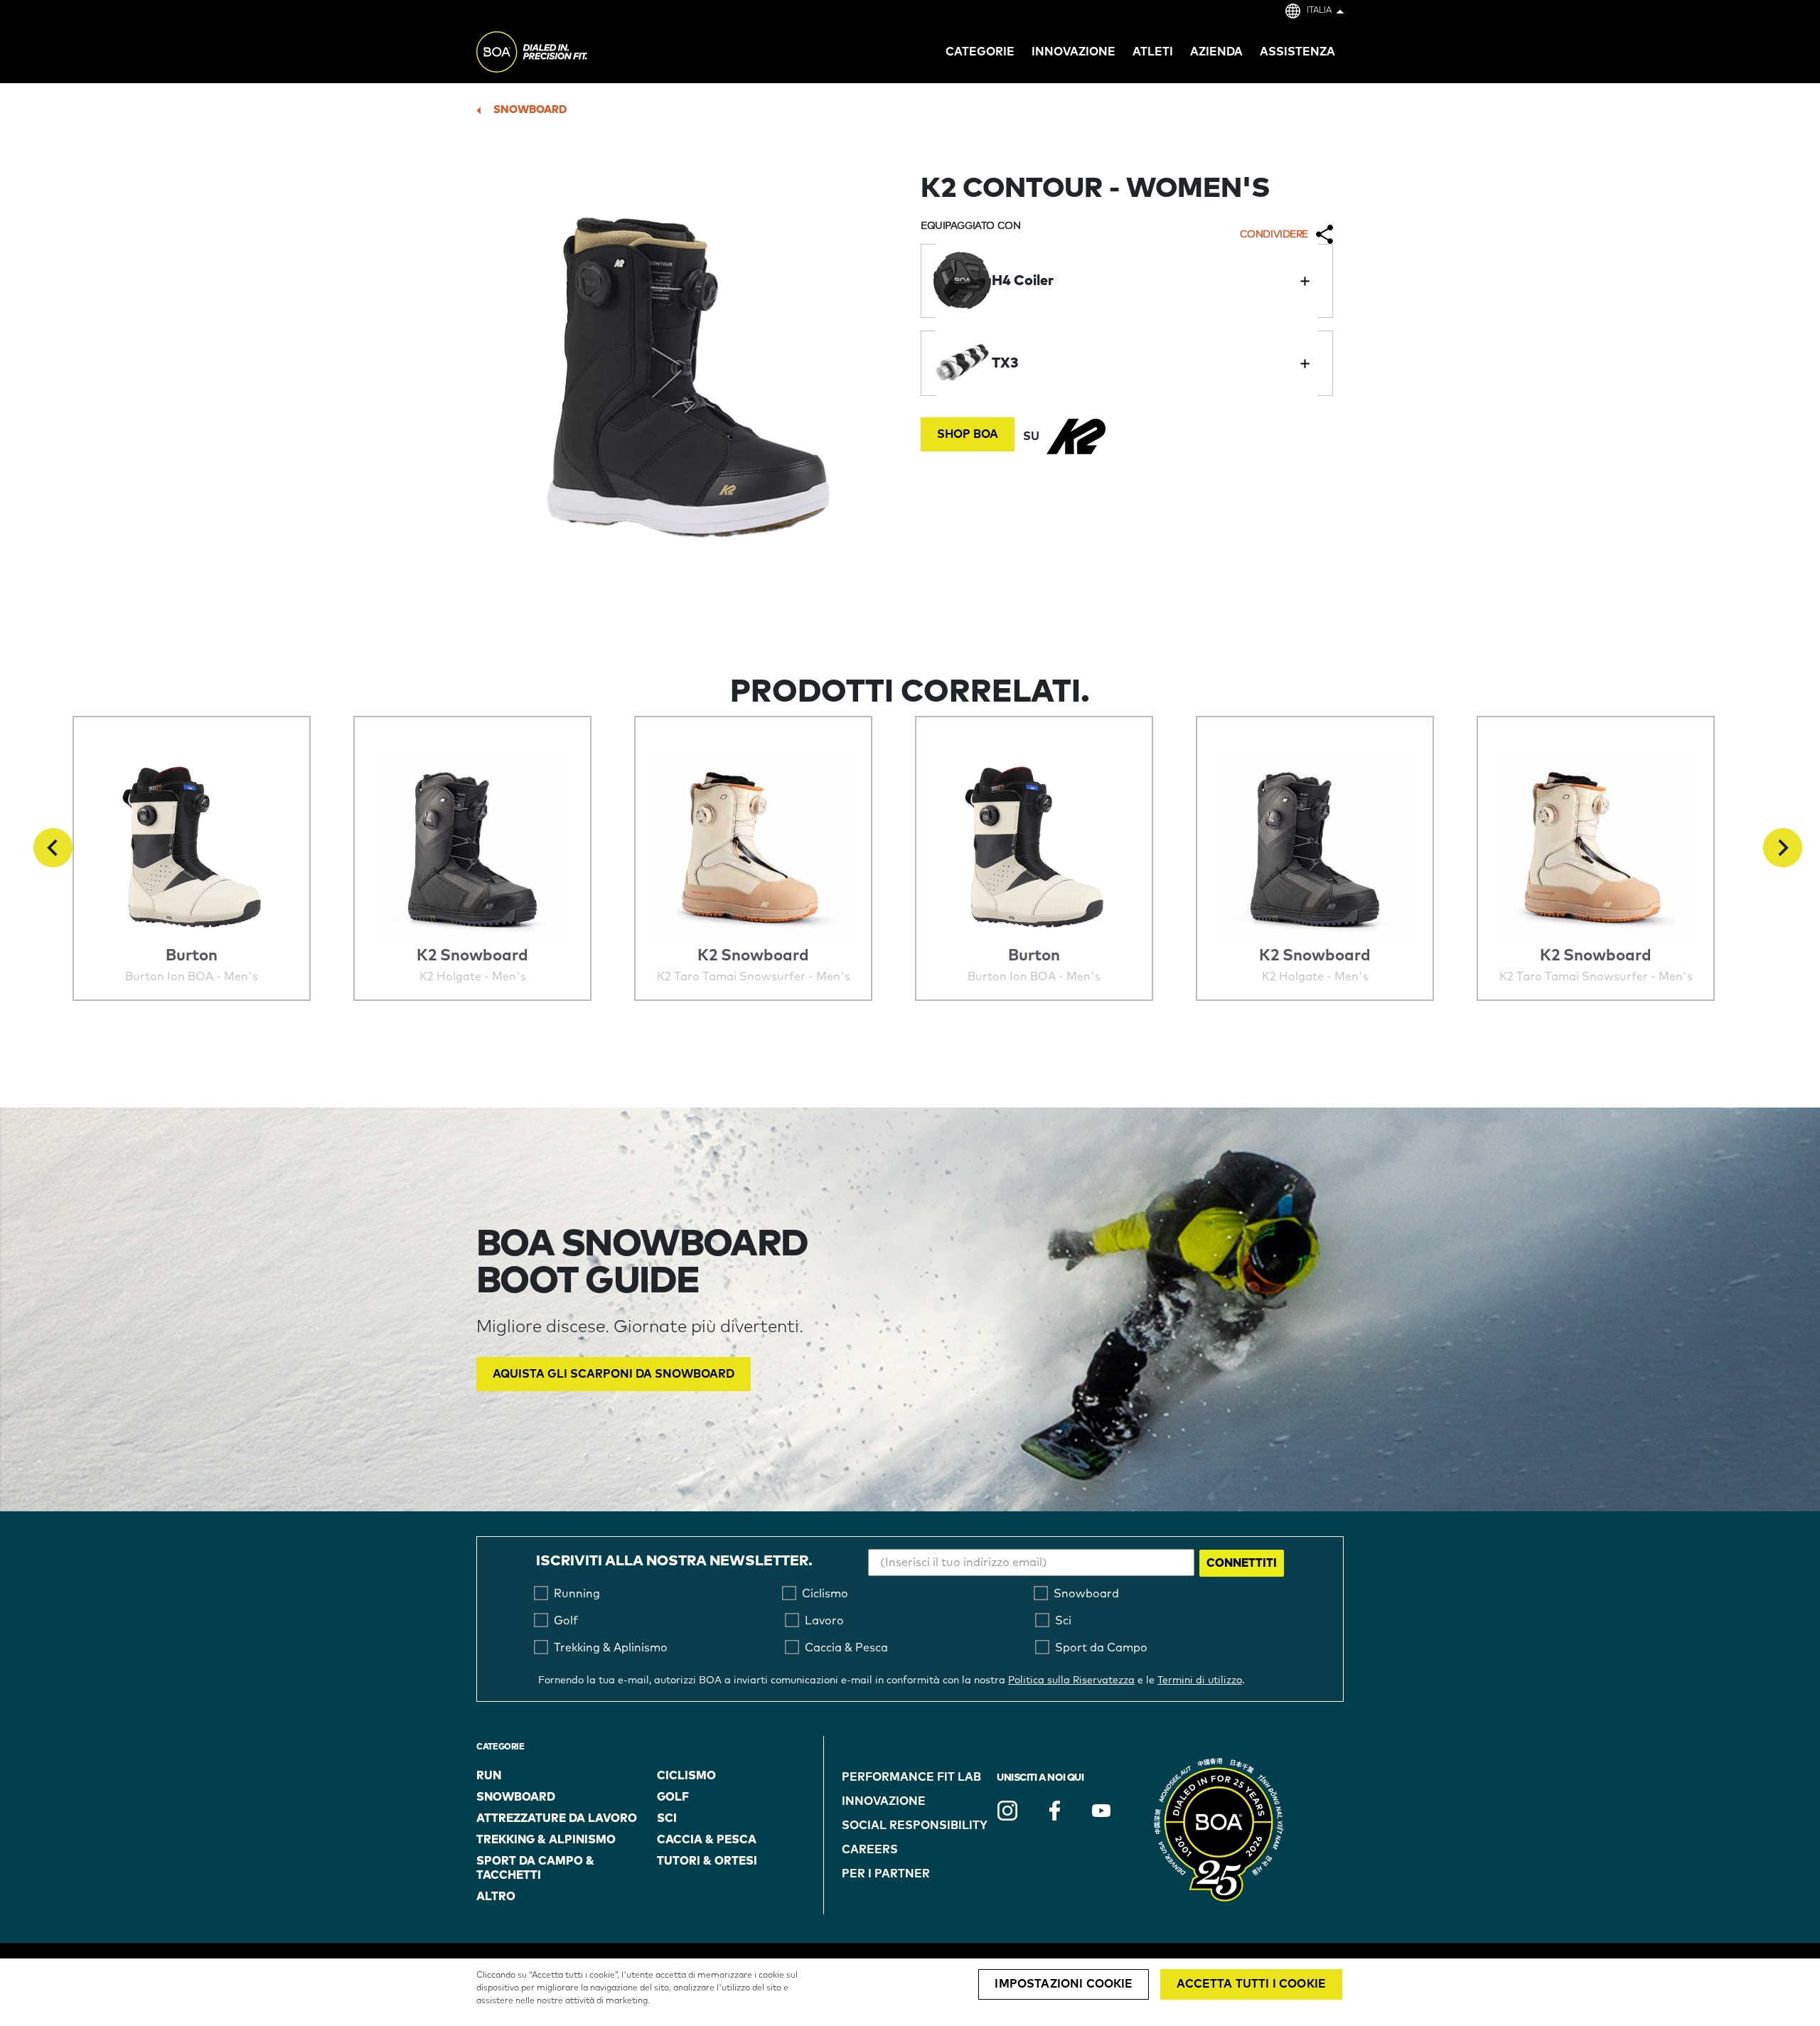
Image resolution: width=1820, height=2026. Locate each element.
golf (673, 1797)
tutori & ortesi (707, 1861)
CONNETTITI (1242, 1563)
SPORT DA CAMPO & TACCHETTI (535, 1868)
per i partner (886, 1874)
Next (1783, 848)
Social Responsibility (915, 1826)
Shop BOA (968, 434)
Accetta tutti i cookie (1251, 1984)
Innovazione (884, 1801)
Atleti (1153, 52)
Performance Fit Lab (911, 1777)
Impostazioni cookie (1064, 1984)
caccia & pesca (707, 1840)
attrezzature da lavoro (557, 1818)
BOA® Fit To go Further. (563, 54)
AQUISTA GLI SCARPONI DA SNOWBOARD (614, 1374)
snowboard (530, 110)
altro (496, 1897)
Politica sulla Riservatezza (1071, 1681)
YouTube (1101, 1811)
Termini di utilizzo (1200, 1681)
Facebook (1054, 1811)
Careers (870, 1850)
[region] (910, 1992)
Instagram (1007, 1811)
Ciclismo (686, 1776)
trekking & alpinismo (546, 1840)
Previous (53, 848)
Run (489, 1776)
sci (667, 1818)
